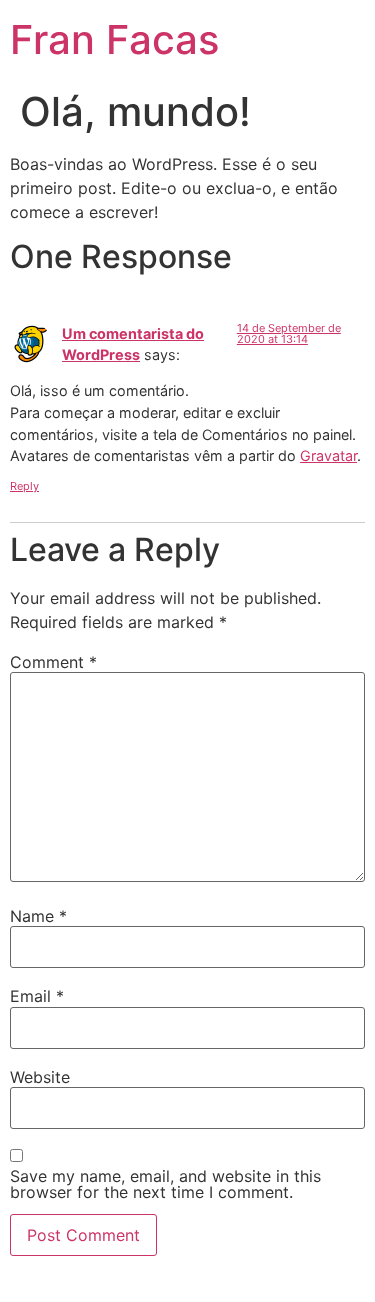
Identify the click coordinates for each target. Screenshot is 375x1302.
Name (38, 916)
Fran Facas (114, 39)
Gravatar (328, 455)
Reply (24, 486)
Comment (53, 662)
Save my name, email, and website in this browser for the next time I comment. (165, 1184)
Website (40, 1077)
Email (37, 996)
